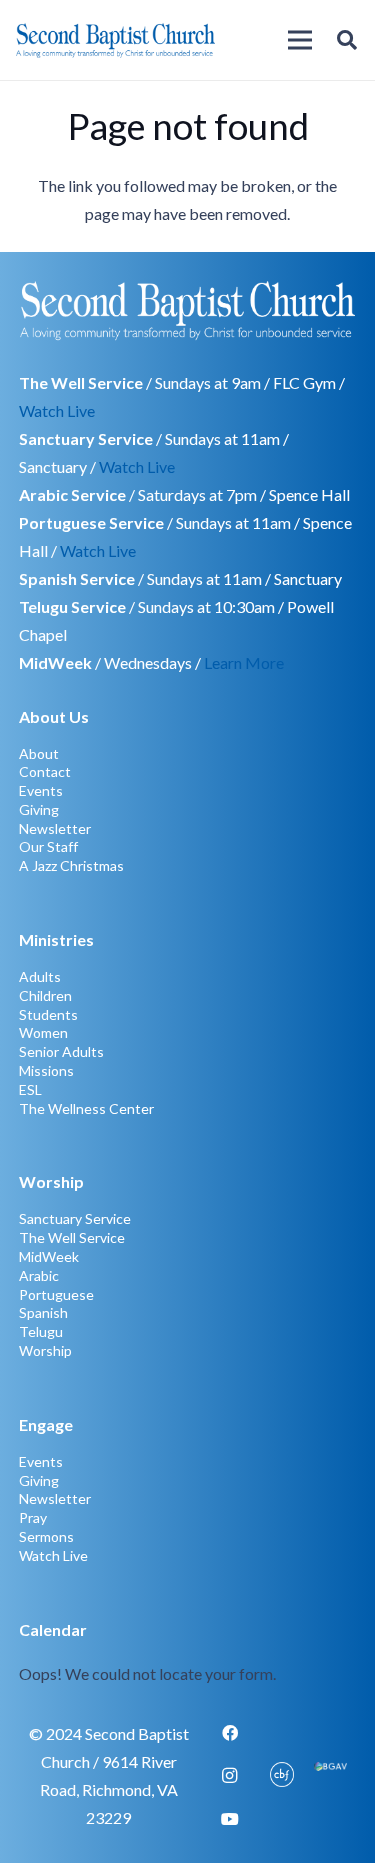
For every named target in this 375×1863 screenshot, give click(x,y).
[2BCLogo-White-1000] (188, 310)
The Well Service (72, 1237)
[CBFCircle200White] (282, 1776)
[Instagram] (230, 1776)
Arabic (39, 1275)
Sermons (46, 1536)
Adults (40, 976)
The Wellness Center (86, 1108)
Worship (45, 1350)
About (39, 753)
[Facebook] (230, 1733)
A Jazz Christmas (71, 865)
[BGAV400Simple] (330, 1776)
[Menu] (300, 40)
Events (41, 790)
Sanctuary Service (75, 1218)
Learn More (244, 662)
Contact (45, 771)
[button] (347, 40)
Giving (39, 809)
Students (48, 1014)
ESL (30, 1089)
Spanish (43, 1312)
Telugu (41, 1331)
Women (43, 1032)
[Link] (188, 1652)
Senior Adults (61, 1051)
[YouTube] (230, 1819)
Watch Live (57, 410)
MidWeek (49, 1256)
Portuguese (56, 1294)
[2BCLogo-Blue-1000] (115, 40)
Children (45, 995)
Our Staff (48, 846)
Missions (46, 1070)
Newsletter (55, 828)
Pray (33, 1517)
